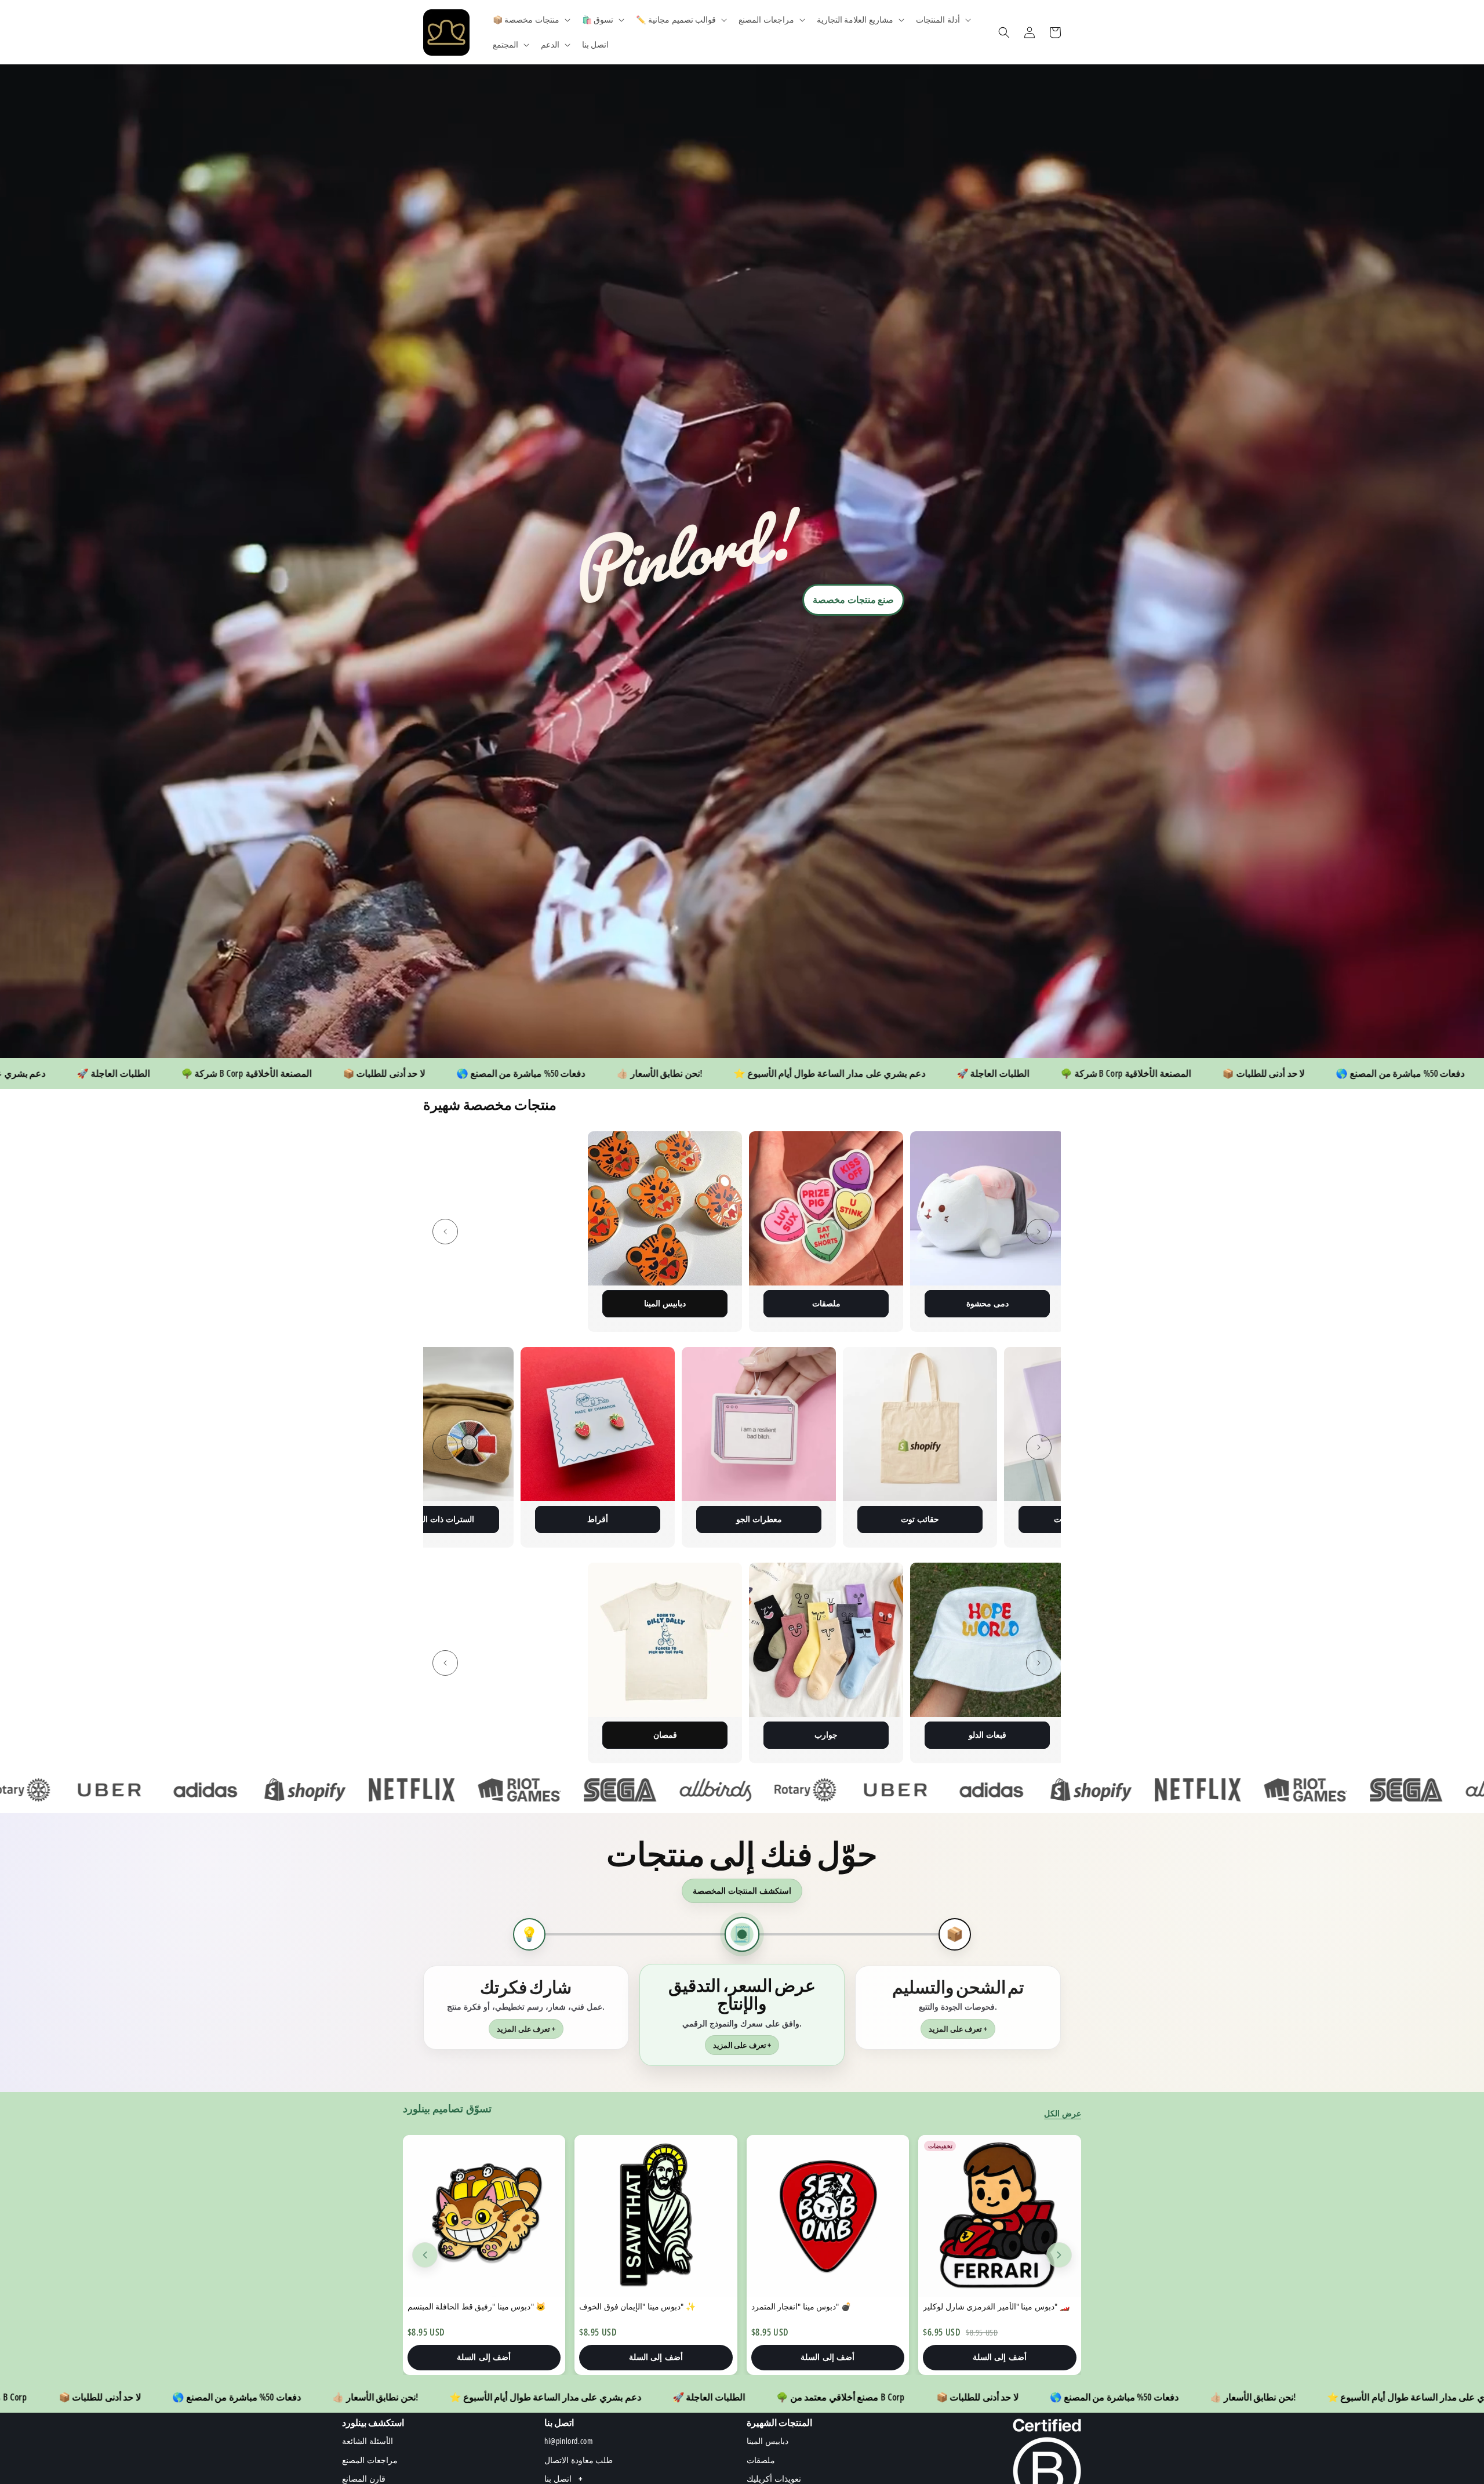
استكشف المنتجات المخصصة (742, 1891)
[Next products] (1059, 2255)
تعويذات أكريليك (759, 1519)
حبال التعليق (920, 1519)
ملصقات (437, 1303)
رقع (759, 1303)
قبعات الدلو (598, 1735)
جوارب (437, 1735)
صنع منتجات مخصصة (853, 600)
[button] (530, 20)
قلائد (920, 1735)
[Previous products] (425, 2255)
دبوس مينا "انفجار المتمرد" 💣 (457, 2306)
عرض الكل (1063, 2113)
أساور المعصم (759, 1735)
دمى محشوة (598, 1303)
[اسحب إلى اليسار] (445, 1232)
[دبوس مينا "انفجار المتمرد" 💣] (484, 2216)
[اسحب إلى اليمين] (1039, 1232)
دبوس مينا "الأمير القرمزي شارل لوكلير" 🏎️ (652, 2306)
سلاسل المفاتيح (920, 1303)
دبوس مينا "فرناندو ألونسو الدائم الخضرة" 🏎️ (998, 2306)
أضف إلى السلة (484, 2357)
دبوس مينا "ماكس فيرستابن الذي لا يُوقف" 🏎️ (828, 2306)
